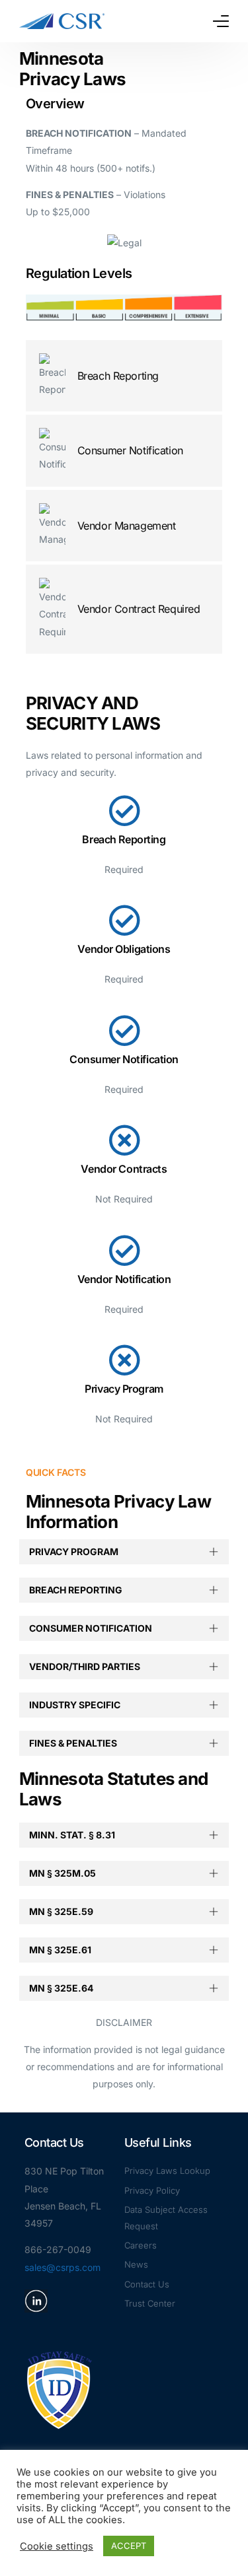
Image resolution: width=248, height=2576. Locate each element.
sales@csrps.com (62, 2267)
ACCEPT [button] (129, 2546)
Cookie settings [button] (57, 2546)
